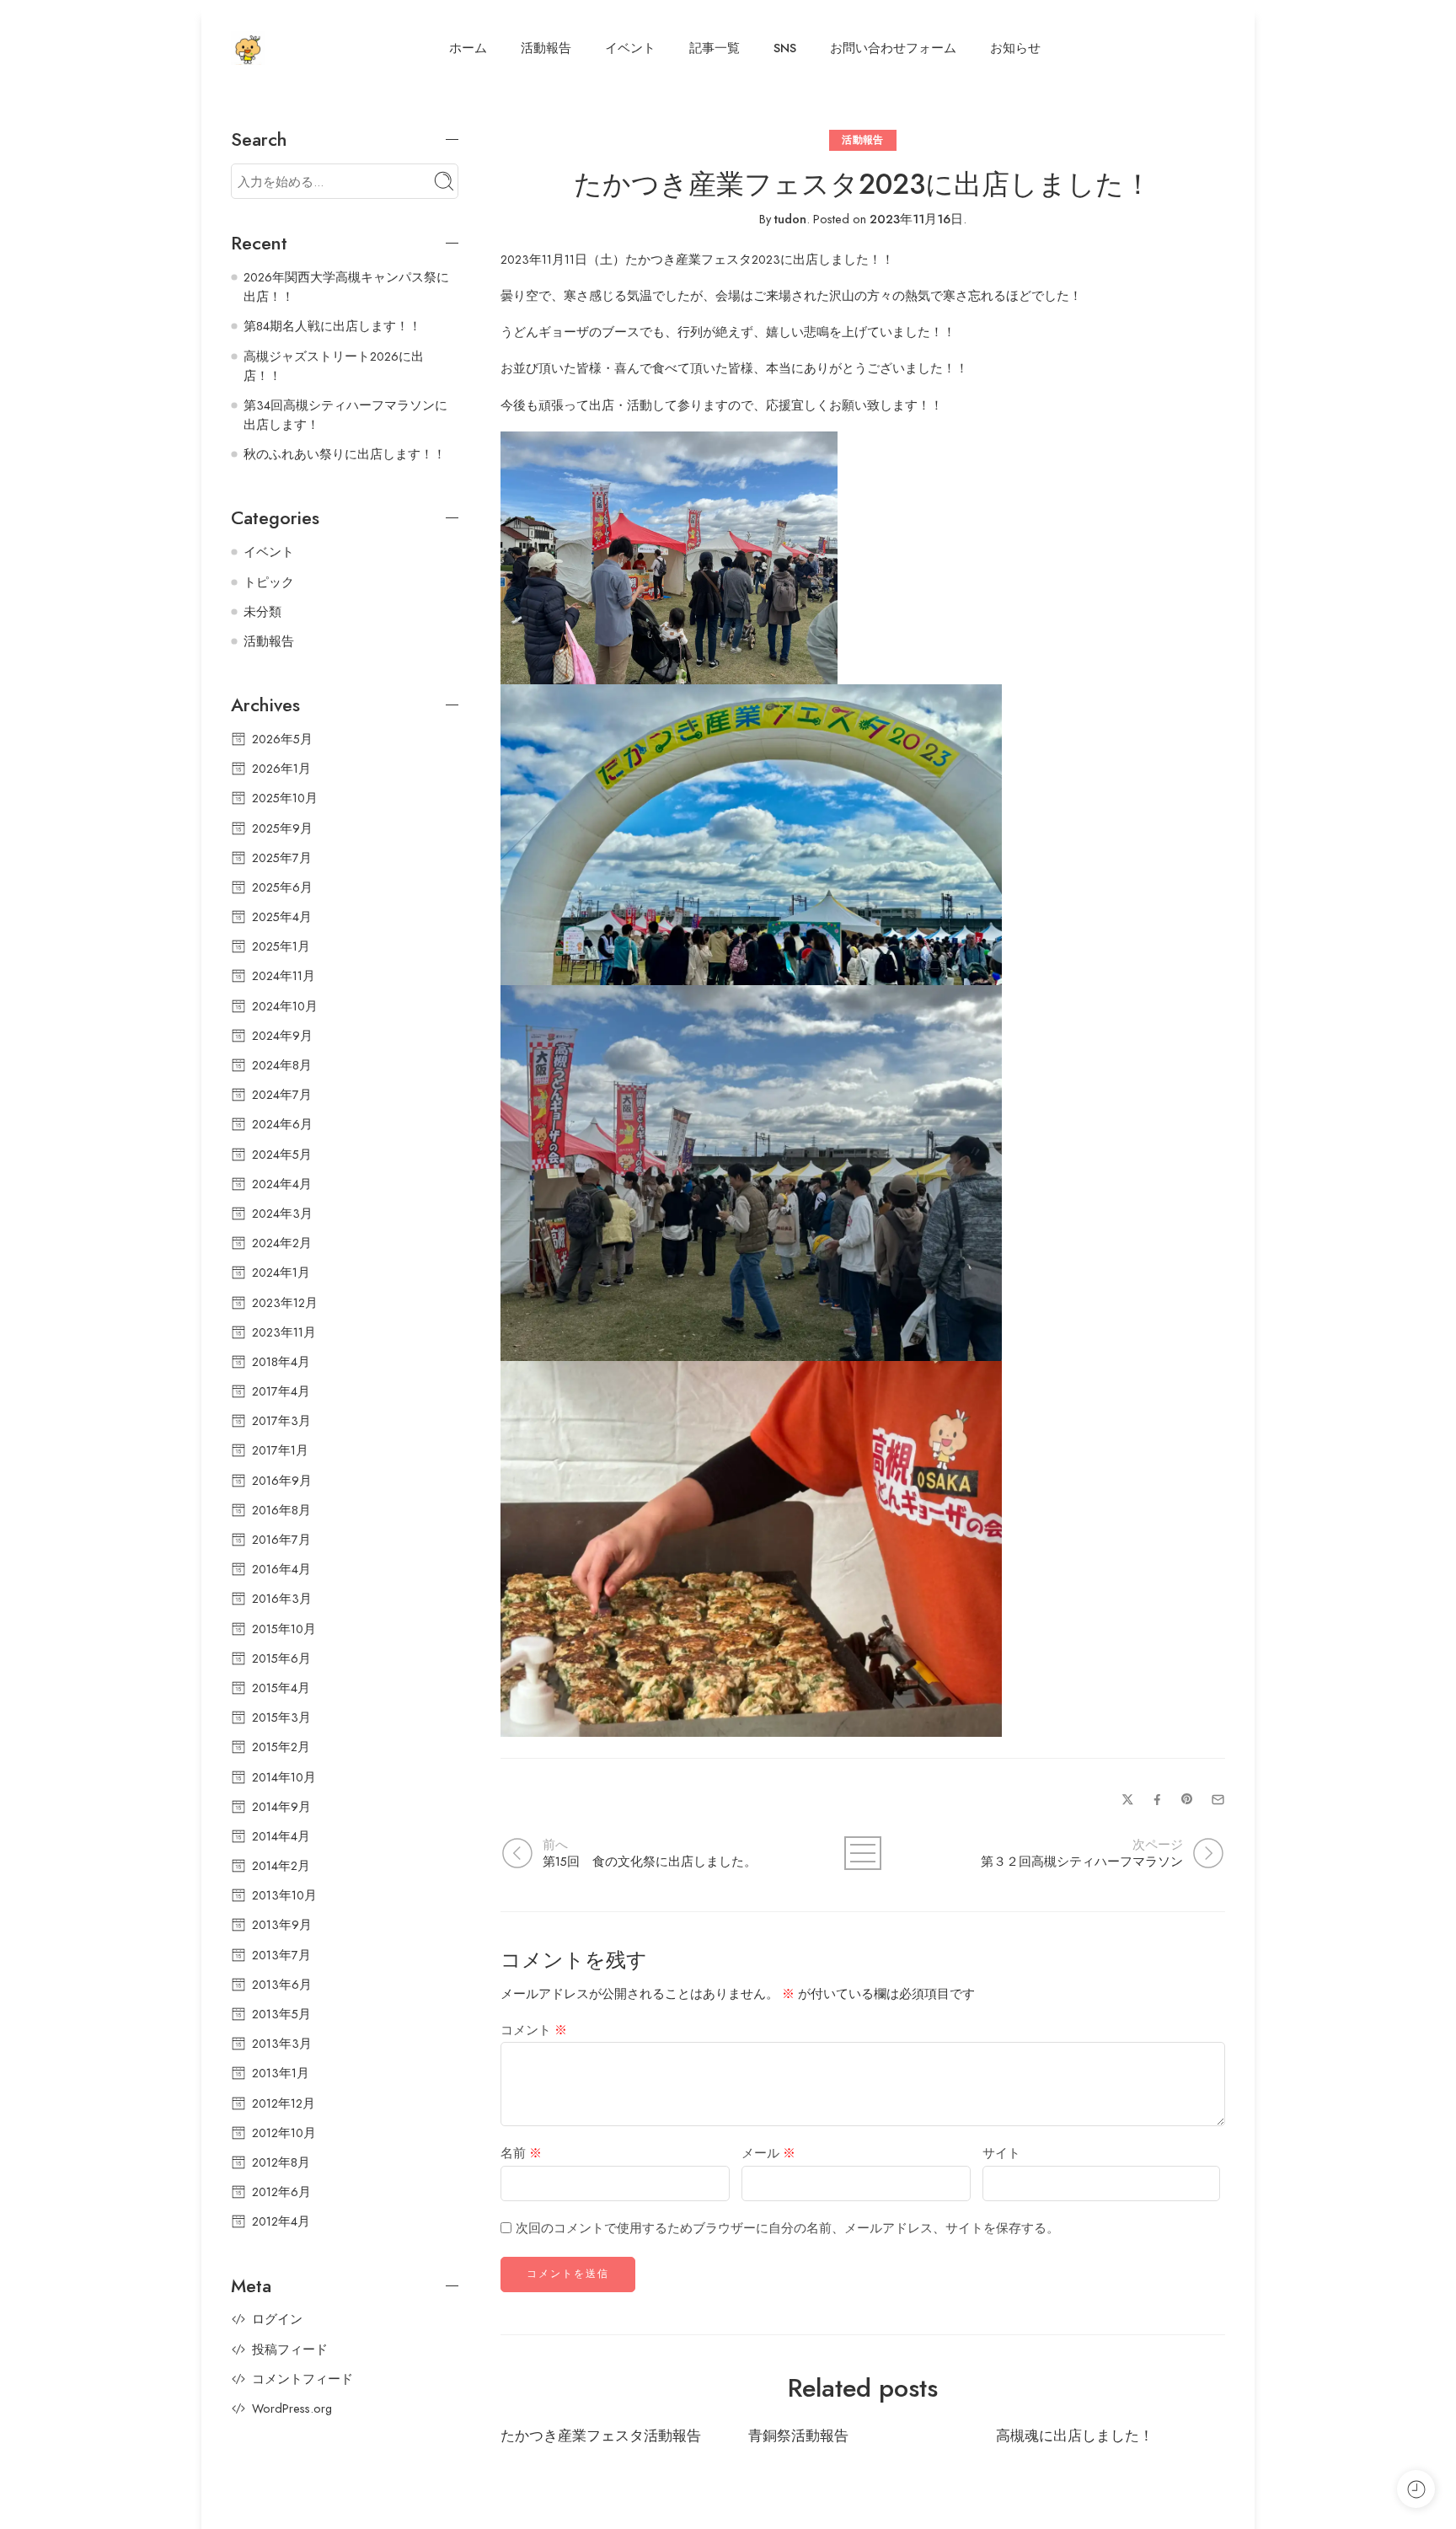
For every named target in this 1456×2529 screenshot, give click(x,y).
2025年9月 (282, 828)
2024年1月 (281, 1272)
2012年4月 (281, 2221)
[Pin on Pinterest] (1187, 1799)
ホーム (468, 48)
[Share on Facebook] (1157, 1800)
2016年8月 (281, 1510)
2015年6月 (281, 1658)
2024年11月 (284, 975)
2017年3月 (281, 1420)
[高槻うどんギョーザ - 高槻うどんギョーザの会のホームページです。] (248, 48)
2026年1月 (281, 768)
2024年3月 (282, 1213)
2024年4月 (282, 1184)
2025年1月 (281, 946)
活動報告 (546, 48)
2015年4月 (281, 1688)
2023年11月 (284, 1332)
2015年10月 (284, 1629)
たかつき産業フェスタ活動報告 (601, 2436)
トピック (269, 582)
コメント (534, 2030)
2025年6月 (282, 887)
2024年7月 (282, 1094)
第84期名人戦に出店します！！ (332, 326)
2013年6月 (282, 1984)
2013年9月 (282, 1924)
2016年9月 (282, 1480)
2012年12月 (284, 2103)
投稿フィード (290, 2349)
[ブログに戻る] (863, 1853)
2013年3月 (282, 2043)
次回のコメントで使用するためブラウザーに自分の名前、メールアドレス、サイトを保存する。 (787, 2228)
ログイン (277, 2319)
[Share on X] (1128, 1800)
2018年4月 (281, 1361)
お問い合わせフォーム (893, 48)
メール (768, 2153)
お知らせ (1015, 48)
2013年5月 (281, 2014)
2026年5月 (282, 739)
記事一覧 (715, 48)
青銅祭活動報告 (798, 2436)
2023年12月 (285, 1302)
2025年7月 (282, 857)
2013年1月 (281, 2073)
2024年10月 (285, 1006)
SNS (785, 48)
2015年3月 (281, 1717)
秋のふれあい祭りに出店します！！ (345, 454)
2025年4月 (282, 916)
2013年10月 (284, 1895)
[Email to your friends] (1218, 1800)
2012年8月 (281, 2162)
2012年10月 (284, 2133)
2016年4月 (281, 1569)
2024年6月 (282, 1124)
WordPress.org (292, 2408)
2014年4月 (281, 1836)
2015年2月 (281, 1747)
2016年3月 (282, 1598)
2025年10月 (285, 798)
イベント (630, 48)
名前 (521, 2153)
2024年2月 (282, 1243)
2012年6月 (281, 2191)
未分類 (262, 611)
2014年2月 (281, 1865)
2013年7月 (281, 1955)
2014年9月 (281, 1806)
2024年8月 (282, 1065)
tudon (790, 219)
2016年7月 (281, 1539)
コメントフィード (302, 2379)
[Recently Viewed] (1416, 2489)
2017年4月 (281, 1391)
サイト (1001, 2153)
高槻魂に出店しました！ (1075, 2436)
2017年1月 (280, 1450)
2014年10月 (284, 1777)
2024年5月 (282, 1154)
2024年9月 (282, 1035)
